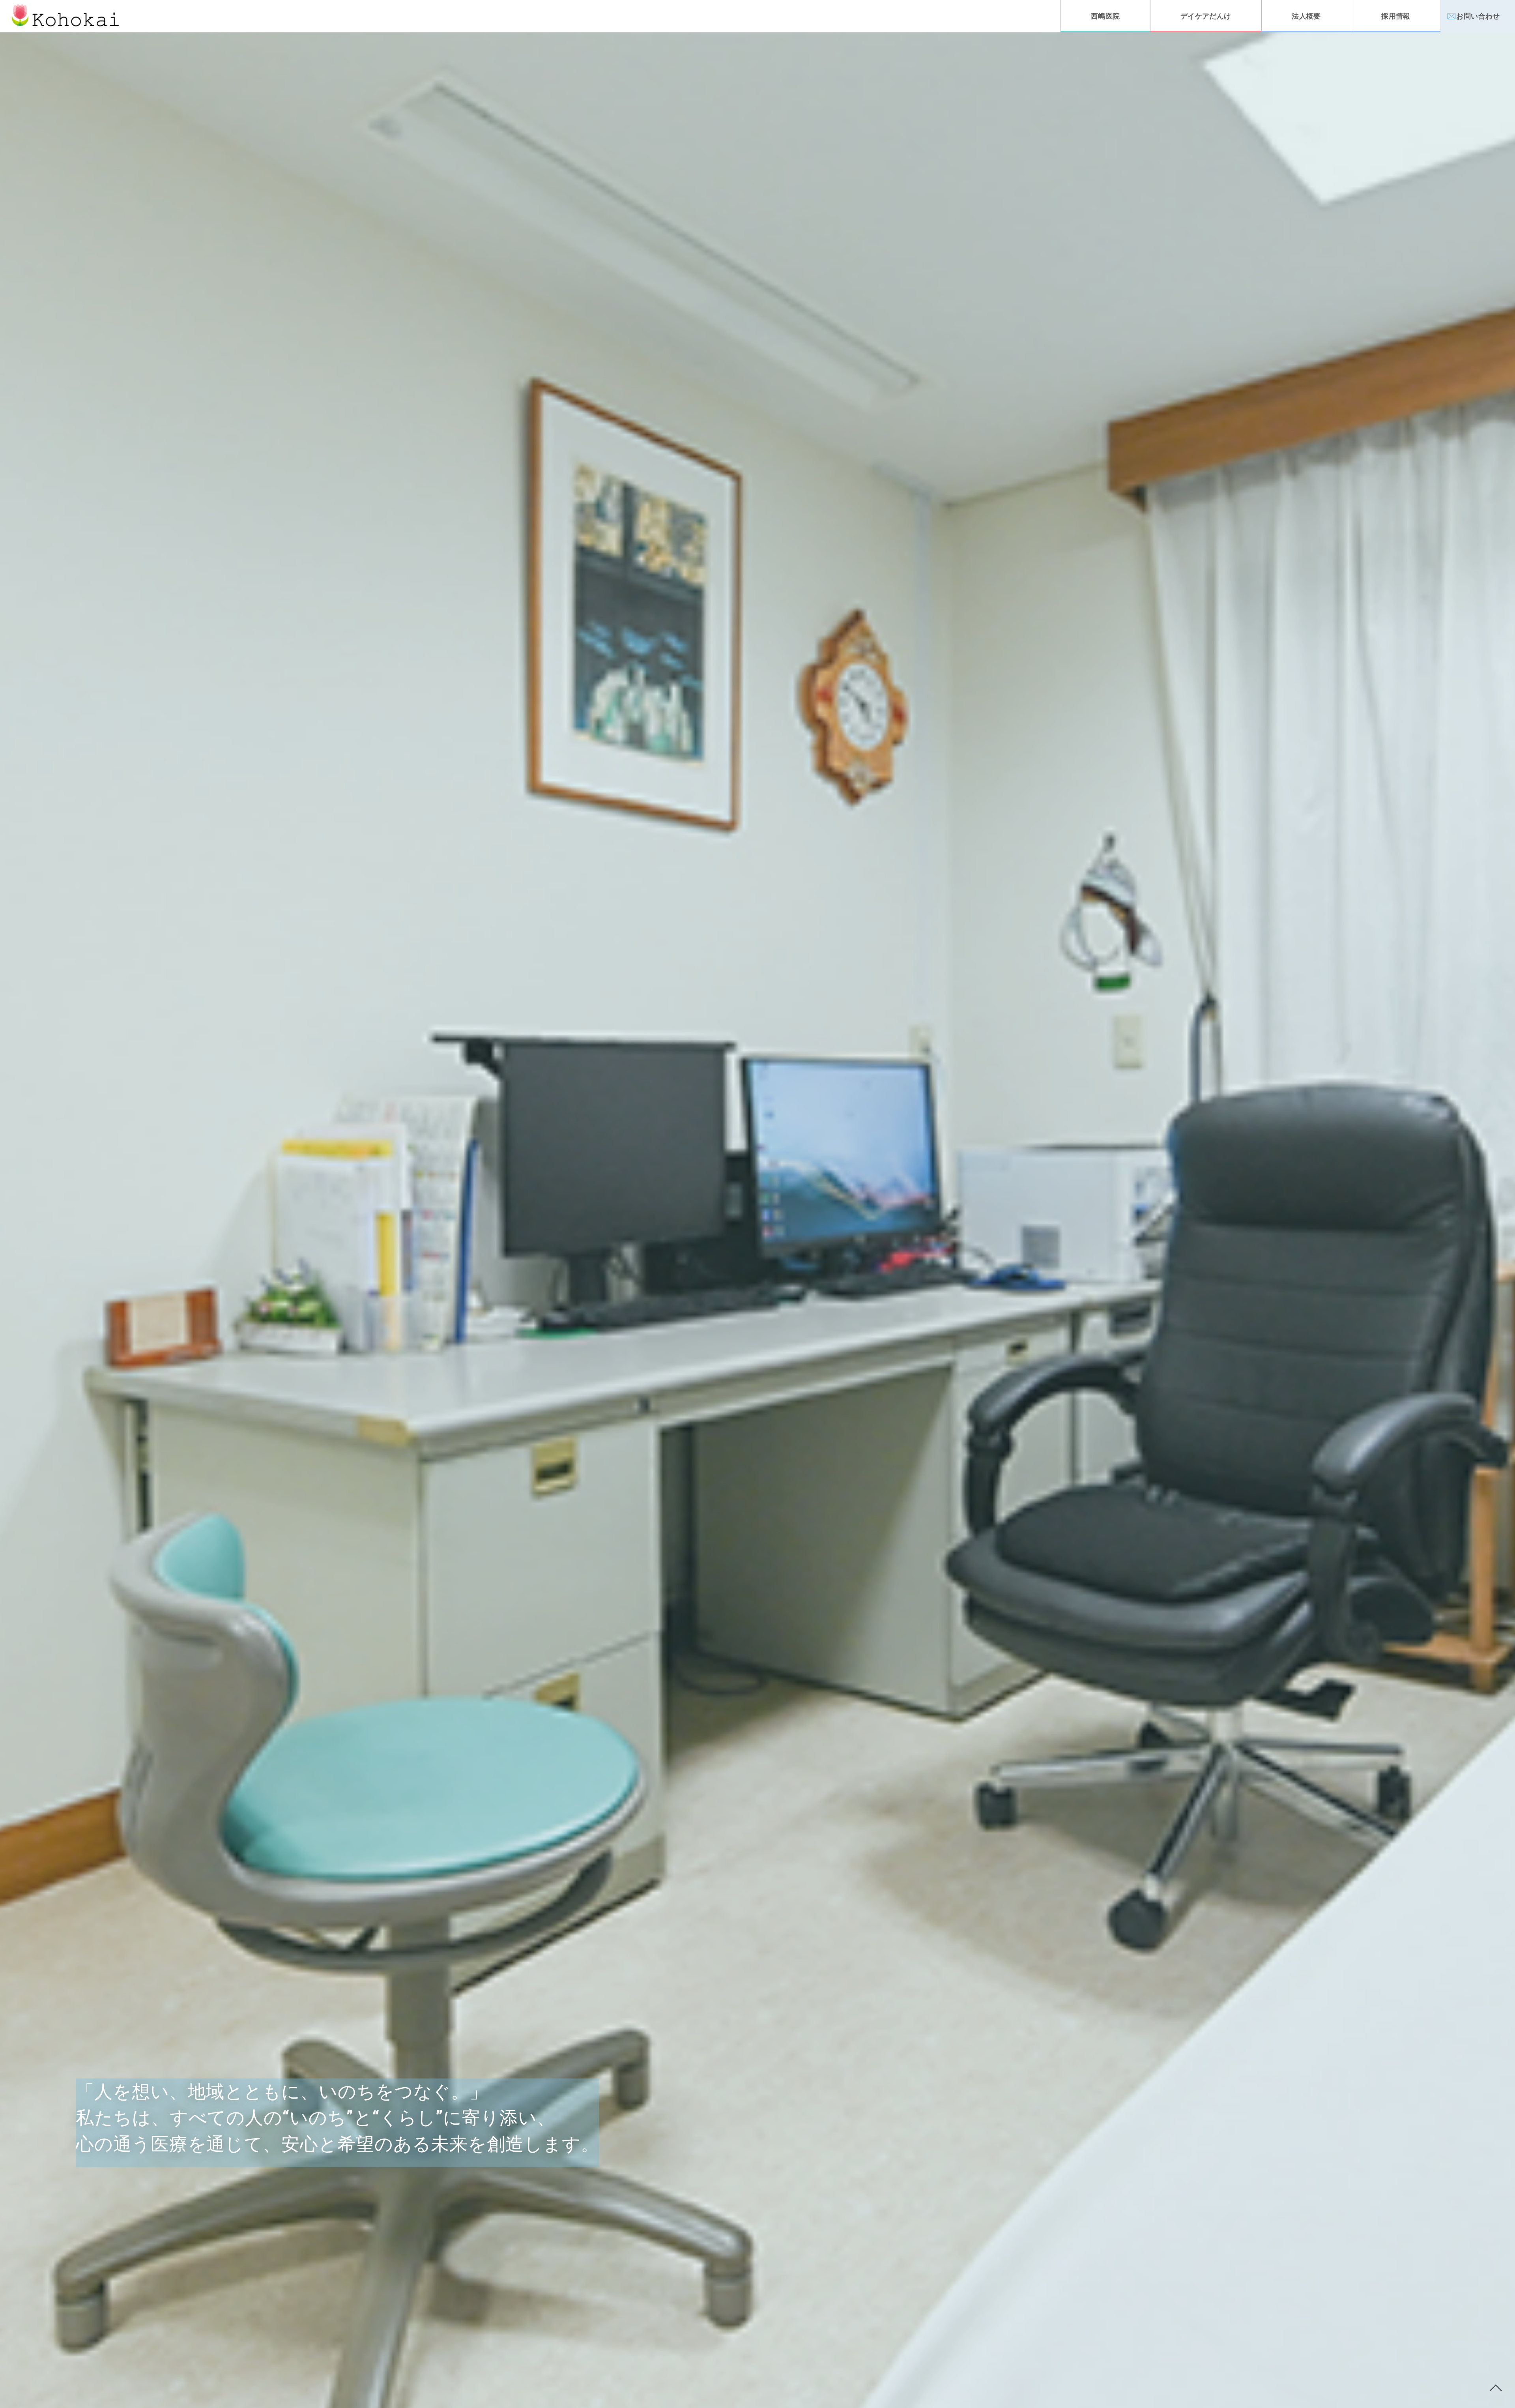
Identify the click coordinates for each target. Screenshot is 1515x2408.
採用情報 (1396, 16)
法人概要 (1306, 16)
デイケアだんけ (1206, 16)
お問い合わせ (1478, 16)
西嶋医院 (1105, 16)
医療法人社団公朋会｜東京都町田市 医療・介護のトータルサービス (65, 15)
